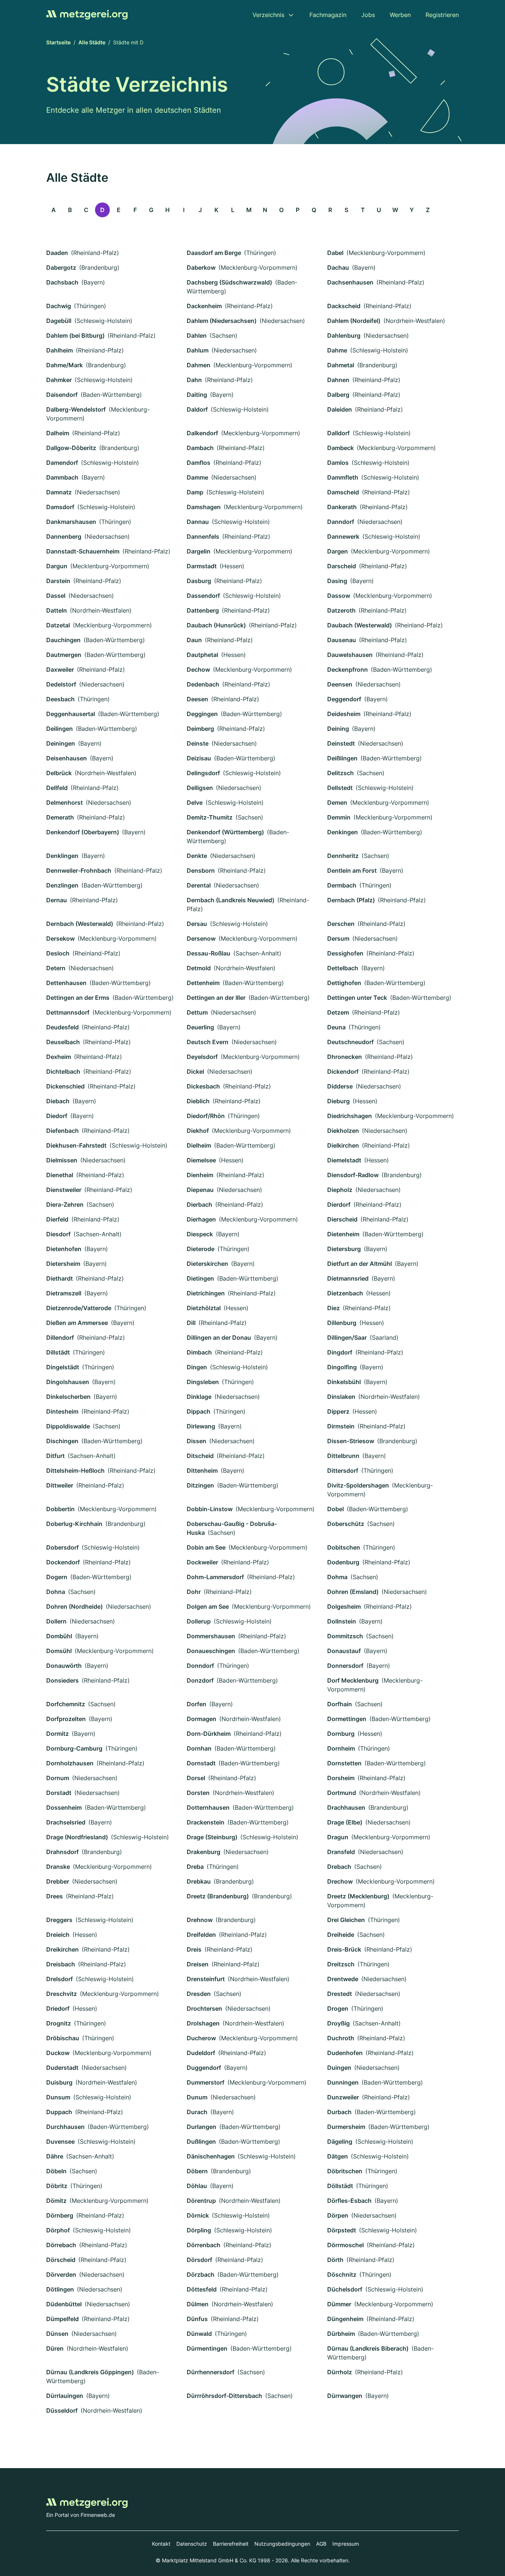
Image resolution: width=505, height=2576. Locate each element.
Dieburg (338, 1101)
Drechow (340, 1881)
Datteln (57, 610)
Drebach (339, 1867)
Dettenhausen (66, 983)
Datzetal (58, 625)
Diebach (58, 1101)
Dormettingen (347, 1719)
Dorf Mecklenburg (353, 1680)
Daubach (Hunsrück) (216, 625)
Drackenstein (206, 1822)
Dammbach (62, 477)
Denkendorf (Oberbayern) (83, 832)
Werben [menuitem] (400, 15)
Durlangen (201, 2127)
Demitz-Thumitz (210, 817)
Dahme (337, 350)
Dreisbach (61, 1964)
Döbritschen (345, 2171)
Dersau (197, 924)
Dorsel (196, 1778)
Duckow (58, 2053)
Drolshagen (203, 2023)
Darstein (58, 581)
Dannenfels (203, 536)
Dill (191, 1323)
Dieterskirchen (207, 1264)
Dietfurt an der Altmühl (360, 1264)
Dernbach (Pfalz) (351, 900)
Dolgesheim (344, 1606)
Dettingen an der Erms (78, 998)
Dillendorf (60, 1338)
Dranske (58, 1867)
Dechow (198, 669)
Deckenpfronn (348, 669)
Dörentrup (201, 2201)
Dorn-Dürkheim (209, 1734)
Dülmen (198, 2304)
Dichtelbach (63, 1071)
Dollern (56, 1621)
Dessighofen (345, 953)
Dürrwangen (345, 2396)
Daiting (197, 395)
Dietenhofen (64, 1249)
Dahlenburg (344, 335)
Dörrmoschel (345, 2245)
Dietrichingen (206, 1293)
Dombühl (59, 1636)
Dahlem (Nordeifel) (354, 321)
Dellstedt (340, 788)
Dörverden (61, 2275)
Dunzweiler (343, 2097)
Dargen (338, 551)
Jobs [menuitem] (368, 15)
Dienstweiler (64, 1190)
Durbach (339, 2112)
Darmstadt (202, 566)
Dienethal (60, 1175)
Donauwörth (64, 1666)
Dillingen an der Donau (219, 1338)
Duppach (59, 2112)
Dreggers (59, 1920)
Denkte (197, 856)
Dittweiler (60, 1485)
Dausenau (342, 640)
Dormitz (57, 1734)
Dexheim (59, 1057)
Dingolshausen (68, 1382)
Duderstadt (62, 2068)
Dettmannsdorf (68, 1012)
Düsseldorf (62, 2410)
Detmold (199, 968)
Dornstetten (344, 1763)
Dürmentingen (207, 2348)
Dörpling (199, 2230)
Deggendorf (344, 699)
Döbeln (56, 2171)
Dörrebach (61, 2245)
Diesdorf (58, 1234)
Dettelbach (343, 968)
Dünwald (199, 2334)
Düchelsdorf (345, 2289)
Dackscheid (344, 306)
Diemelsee (201, 1160)
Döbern (197, 2171)
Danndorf (341, 522)
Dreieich (58, 1935)
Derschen (341, 924)
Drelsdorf (60, 1979)
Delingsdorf (203, 773)
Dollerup (199, 1621)
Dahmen (199, 365)
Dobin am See (206, 1547)
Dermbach (342, 885)
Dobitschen (344, 1547)
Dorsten (198, 1793)
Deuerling (200, 1027)
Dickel (195, 1071)
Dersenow (201, 938)
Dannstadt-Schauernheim (83, 551)
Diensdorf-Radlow (353, 1175)
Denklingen (62, 856)
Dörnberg (60, 2215)
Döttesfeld (202, 2289)
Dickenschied (65, 1086)
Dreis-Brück (344, 1949)
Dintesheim (62, 1411)
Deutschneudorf (350, 1042)
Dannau (198, 522)
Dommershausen (211, 1636)
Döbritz (57, 2186)
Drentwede (343, 1979)
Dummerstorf (206, 2082)
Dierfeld (57, 1219)
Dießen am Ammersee (77, 1323)
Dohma (337, 1577)
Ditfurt (55, 1456)
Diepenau (200, 1190)
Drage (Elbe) (345, 1822)
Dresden (199, 1994)
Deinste (198, 743)
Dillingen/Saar (347, 1338)
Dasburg (199, 581)
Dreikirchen (62, 1949)
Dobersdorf (62, 1547)
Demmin (339, 817)
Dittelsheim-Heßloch (75, 1471)
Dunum (197, 2097)
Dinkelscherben (68, 1397)
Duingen (339, 2068)
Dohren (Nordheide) (74, 1606)
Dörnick (198, 2215)
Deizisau (199, 758)
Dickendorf (343, 1071)
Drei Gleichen (346, 1920)
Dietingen (200, 1278)
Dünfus (197, 2319)
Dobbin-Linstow (210, 1509)
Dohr (194, 1592)
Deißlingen (342, 758)
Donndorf (200, 1666)
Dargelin (199, 551)
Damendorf (62, 463)
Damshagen (204, 507)
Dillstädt (58, 1352)
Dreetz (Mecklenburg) (358, 1896)
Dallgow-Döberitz (71, 448)
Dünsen (57, 2334)
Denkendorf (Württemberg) (225, 832)
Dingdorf (340, 1352)
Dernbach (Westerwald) (80, 924)
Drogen (338, 2008)
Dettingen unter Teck (357, 998)
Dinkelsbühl (344, 1382)
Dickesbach (203, 1086)
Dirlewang (201, 1426)
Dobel (335, 1509)
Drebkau (199, 1881)
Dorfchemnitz (66, 1704)
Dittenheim (202, 1471)
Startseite (58, 42)
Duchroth (341, 2038)
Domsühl (59, 1651)
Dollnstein (342, 1621)
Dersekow (60, 938)
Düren (55, 2348)
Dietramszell (64, 1293)
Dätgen (338, 2156)
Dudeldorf (201, 2053)
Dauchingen (63, 640)
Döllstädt (340, 2186)
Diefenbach (62, 1131)
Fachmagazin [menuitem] (328, 15)
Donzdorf (200, 1680)
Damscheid (343, 492)
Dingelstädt (63, 1367)
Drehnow (200, 1920)
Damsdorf (60, 507)
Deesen (197, 699)
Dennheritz (343, 856)
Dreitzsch (341, 1964)
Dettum (197, 1012)
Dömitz (56, 2201)
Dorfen (196, 1704)
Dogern (57, 1577)
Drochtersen (204, 2008)
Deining (338, 729)
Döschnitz (342, 2275)
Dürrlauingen (65, 2396)
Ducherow (201, 2038)
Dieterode (201, 1249)
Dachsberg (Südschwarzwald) (229, 282)
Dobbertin (60, 1509)
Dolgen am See (208, 1606)
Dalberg (338, 395)
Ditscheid (200, 1456)
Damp (195, 492)
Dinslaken (341, 1397)
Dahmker (59, 380)
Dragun (338, 1837)
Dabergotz (61, 268)
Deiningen (61, 743)
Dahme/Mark (65, 365)
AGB (321, 2544)
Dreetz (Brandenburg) (218, 1896)
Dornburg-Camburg (74, 1748)
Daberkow (201, 268)
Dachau (338, 268)
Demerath (60, 817)
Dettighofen (344, 983)
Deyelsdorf (202, 1057)
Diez (333, 1308)
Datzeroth (341, 610)
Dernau (57, 900)
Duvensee (60, 2141)
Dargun (57, 566)
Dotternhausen (208, 1807)
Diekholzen (343, 1131)
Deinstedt (341, 743)
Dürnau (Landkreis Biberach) (368, 2348)
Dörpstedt (342, 2230)
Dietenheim (343, 1234)
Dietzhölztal (204, 1308)
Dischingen (62, 1441)
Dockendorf (63, 1562)
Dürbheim (341, 2334)
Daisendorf (62, 395)
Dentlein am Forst (352, 870)
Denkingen (343, 832)
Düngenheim (345, 2319)
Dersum (338, 938)
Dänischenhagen (211, 2156)
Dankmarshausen (71, 522)
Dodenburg (343, 1562)
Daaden (57, 253)
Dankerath (342, 507)
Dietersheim (63, 1264)
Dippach (199, 1411)
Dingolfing (342, 1367)
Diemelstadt (344, 1160)
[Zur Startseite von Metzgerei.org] (87, 15)
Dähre (55, 2156)
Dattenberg (203, 610)
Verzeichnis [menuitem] (268, 15)
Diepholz (340, 1190)
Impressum (346, 2544)
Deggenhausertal (71, 714)
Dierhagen (201, 1219)
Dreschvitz (62, 1994)
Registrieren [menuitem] (442, 15)
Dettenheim (203, 983)
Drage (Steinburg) (212, 1837)
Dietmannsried (348, 1278)
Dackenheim (204, 306)
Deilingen (60, 729)
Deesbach (60, 699)
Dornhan (199, 1748)
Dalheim (58, 433)
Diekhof (198, 1131)
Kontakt (161, 2544)
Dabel (335, 253)
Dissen (196, 1441)
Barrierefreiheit (231, 2544)
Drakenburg (204, 1852)
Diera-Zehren (65, 1204)
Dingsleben (203, 1382)
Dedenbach (203, 684)
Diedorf (57, 1116)
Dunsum (58, 2097)
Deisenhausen (67, 758)
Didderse (340, 1086)
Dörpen (338, 2215)
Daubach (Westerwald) (360, 625)
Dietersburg (344, 1249)
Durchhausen (65, 2127)
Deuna (336, 1027)
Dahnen (338, 380)
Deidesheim (344, 714)
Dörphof (58, 2230)
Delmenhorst (65, 803)
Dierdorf (339, 1204)
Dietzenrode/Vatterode (79, 1308)
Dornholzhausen (70, 1763)
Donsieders (62, 1680)
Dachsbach (62, 282)
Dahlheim (60, 350)
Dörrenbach (204, 2245)
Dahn (194, 380)
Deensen (340, 684)
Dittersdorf (343, 1471)
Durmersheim (346, 2127)
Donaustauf (344, 1651)
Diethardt (60, 1278)
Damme (197, 477)
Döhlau (197, 2186)
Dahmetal (341, 365)
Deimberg (200, 729)
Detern (56, 968)
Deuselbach (63, 1042)
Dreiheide (341, 1935)
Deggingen (202, 714)
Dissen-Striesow (351, 1441)
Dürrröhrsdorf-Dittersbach (224, 2396)
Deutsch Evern (208, 1042)
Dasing (337, 581)
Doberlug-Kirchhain (74, 1524)
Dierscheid (342, 1219)
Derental (199, 885)
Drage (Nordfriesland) (77, 1837)
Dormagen (201, 1719)
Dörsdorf (199, 2260)
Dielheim (199, 1145)
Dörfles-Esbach (349, 2201)
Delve (195, 803)
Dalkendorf (202, 433)
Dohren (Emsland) (353, 1592)
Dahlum (198, 350)
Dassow (339, 596)
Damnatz (59, 492)
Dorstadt (59, 1793)
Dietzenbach (345, 1293)
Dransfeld (341, 1852)
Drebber (58, 1881)
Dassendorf (203, 596)
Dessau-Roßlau (209, 953)
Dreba (195, 1867)
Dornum (58, 1778)
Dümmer (339, 2304)
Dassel (56, 596)
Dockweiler (202, 1562)
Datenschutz (192, 2544)
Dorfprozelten (66, 1719)
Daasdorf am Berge (214, 253)
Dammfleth (343, 477)
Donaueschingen (211, 1651)
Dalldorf (338, 433)
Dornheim (341, 1748)
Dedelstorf (61, 684)
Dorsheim (341, 1778)
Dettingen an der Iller (216, 998)
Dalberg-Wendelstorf (76, 409)
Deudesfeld (62, 1027)
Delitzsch (340, 773)
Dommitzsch (345, 1636)
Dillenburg (342, 1323)
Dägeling (340, 2141)
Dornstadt (201, 1763)
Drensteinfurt (206, 1979)
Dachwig (59, 306)
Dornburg (341, 1734)
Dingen (197, 1367)
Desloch (58, 953)
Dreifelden (201, 1935)
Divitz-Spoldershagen (358, 1485)
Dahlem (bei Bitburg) (75, 335)
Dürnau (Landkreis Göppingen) (90, 2372)
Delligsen (200, 788)
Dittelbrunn (343, 1456)
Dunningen (343, 2082)
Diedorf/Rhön (206, 1116)
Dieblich (198, 1101)
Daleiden (340, 409)
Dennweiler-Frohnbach (79, 870)
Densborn (201, 870)
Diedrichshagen (350, 1116)
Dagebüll (59, 321)
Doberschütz (346, 1524)
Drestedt (340, 1994)
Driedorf (58, 2008)
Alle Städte (92, 42)
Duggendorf (204, 2068)
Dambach (200, 448)
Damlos (338, 463)
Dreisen (198, 1964)
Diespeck (200, 1234)
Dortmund (342, 1793)
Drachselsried (66, 1822)
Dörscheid (61, 2260)
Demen (337, 803)
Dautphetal (202, 655)
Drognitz (59, 2023)
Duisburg (59, 2082)
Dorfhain (340, 1704)
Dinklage (199, 1397)
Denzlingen (62, 885)
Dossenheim (64, 1807)
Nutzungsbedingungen (282, 2544)
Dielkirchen (343, 1145)
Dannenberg (64, 536)
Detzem (338, 1012)
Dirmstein (341, 1426)
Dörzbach (201, 2275)
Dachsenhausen (350, 282)
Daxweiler (60, 669)
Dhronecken (345, 1057)
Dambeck (340, 448)
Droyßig (338, 2023)
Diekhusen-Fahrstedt (76, 1145)
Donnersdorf (345, 1666)
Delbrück (59, 773)
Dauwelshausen (350, 655)
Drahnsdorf (62, 1852)
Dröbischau (63, 2038)
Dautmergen (64, 655)
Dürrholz (340, 2372)
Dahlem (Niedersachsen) (222, 321)
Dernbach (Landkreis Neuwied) (231, 900)
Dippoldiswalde (68, 1426)
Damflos (199, 463)
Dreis (194, 1949)
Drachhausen (346, 1807)
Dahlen (197, 335)
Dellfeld (57, 788)
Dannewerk (343, 536)
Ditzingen (200, 1485)
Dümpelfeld (62, 2319)
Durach (197, 2112)
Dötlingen (60, 2289)
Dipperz (338, 1411)
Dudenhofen (345, 2053)
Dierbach (199, 1204)
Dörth (335, 2260)
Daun (194, 640)
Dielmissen (62, 1160)
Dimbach (199, 1352)
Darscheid (342, 566)
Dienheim (200, 1175)
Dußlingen (201, 2141)
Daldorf (197, 409)
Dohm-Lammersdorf (215, 1577)
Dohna (56, 1592)
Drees (55, 1896)
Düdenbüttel (64, 2304)
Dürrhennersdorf (211, 2372)
